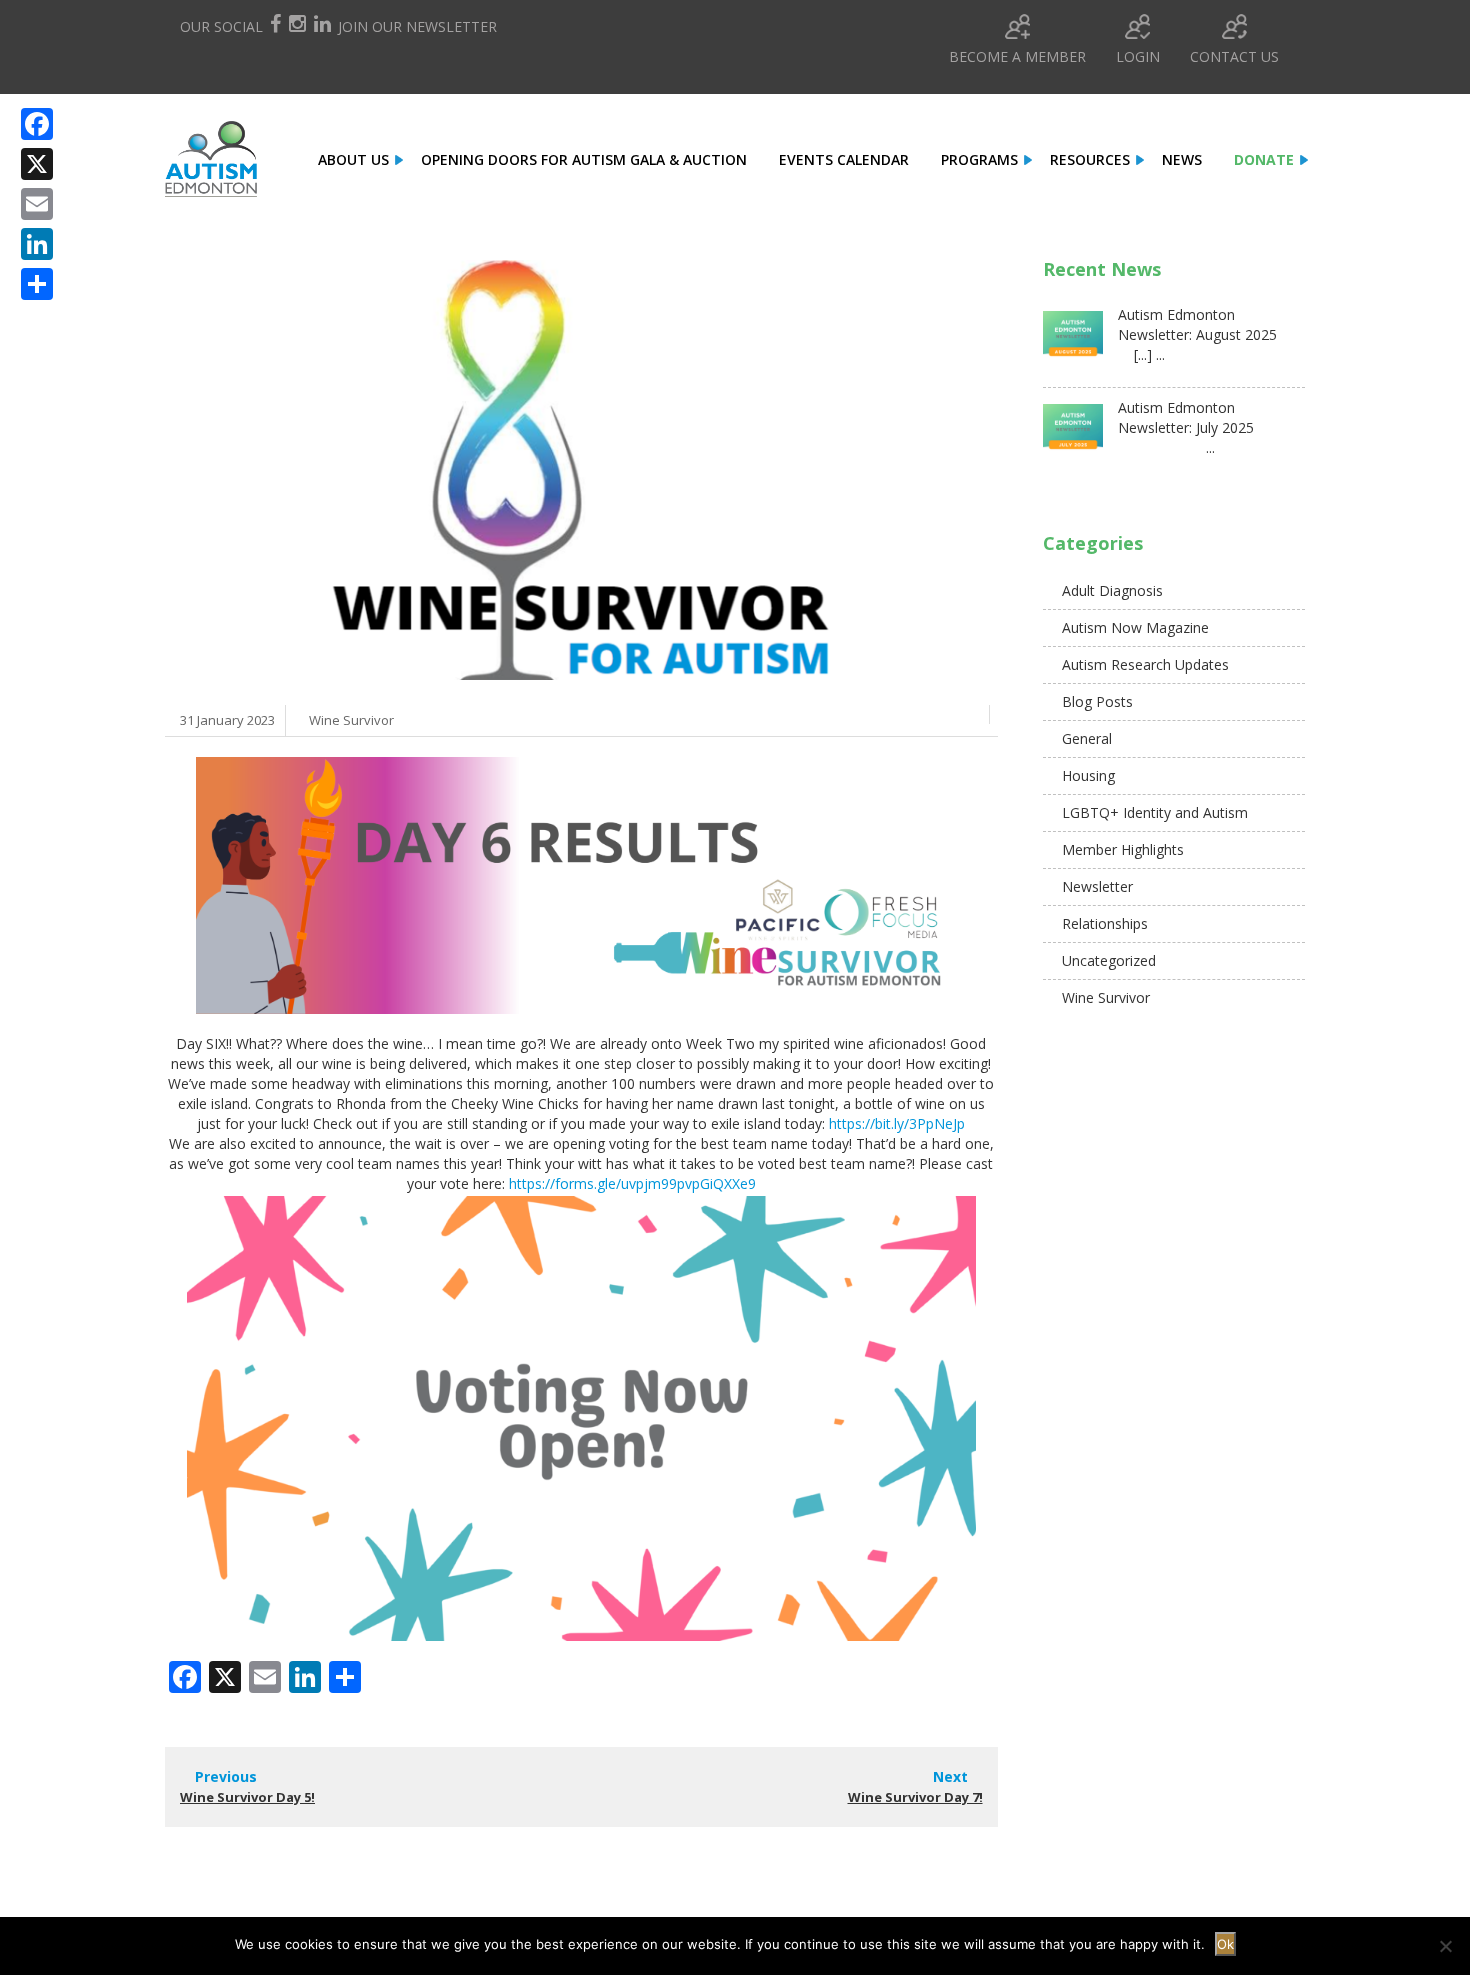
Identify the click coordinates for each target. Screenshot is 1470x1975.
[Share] (37, 284)
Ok (1225, 1944)
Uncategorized (1109, 960)
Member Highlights (1123, 849)
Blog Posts (1097, 701)
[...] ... (1141, 354)
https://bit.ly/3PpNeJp (897, 1123)
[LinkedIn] (37, 244)
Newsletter (1097, 886)
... (1166, 447)
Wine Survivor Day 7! (915, 1797)
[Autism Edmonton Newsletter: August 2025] (1073, 341)
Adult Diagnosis (1112, 590)
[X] (37, 164)
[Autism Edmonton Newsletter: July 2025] (1073, 434)
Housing (1088, 775)
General (1087, 738)
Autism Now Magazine (1135, 627)
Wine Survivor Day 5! (247, 1797)
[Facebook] (37, 124)
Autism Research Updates (1145, 664)
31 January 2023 (227, 720)
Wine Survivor (351, 720)
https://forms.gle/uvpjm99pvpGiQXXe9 (632, 1183)
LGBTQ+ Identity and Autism (1155, 812)
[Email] (37, 204)
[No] (1445, 1946)
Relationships (1105, 923)
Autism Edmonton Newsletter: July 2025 (1186, 417)
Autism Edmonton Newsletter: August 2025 (1197, 324)
